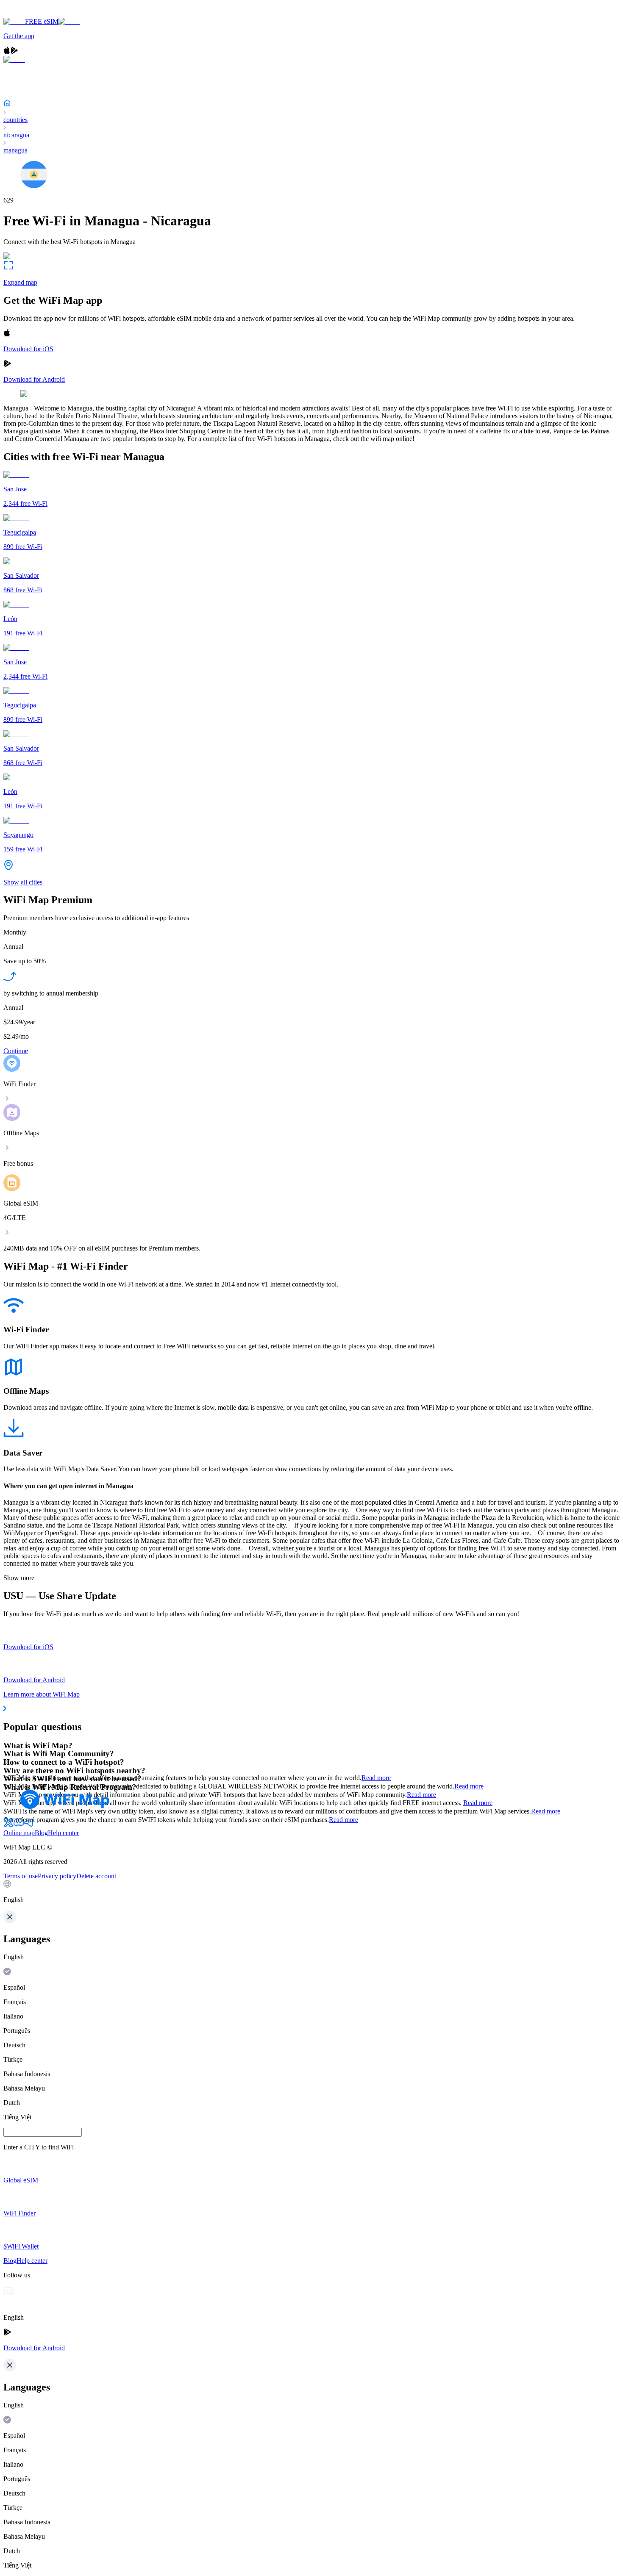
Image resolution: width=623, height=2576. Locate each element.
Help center (63, 1833)
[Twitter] (8, 1825)
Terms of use (21, 1876)
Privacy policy (57, 1876)
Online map (19, 1833)
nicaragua (16, 135)
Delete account (96, 1876)
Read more (376, 1778)
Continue (16, 1051)
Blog (41, 1833)
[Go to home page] (33, 14)
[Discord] (19, 1825)
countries (15, 120)
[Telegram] (29, 1825)
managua (15, 150)
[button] (311, 1892)
